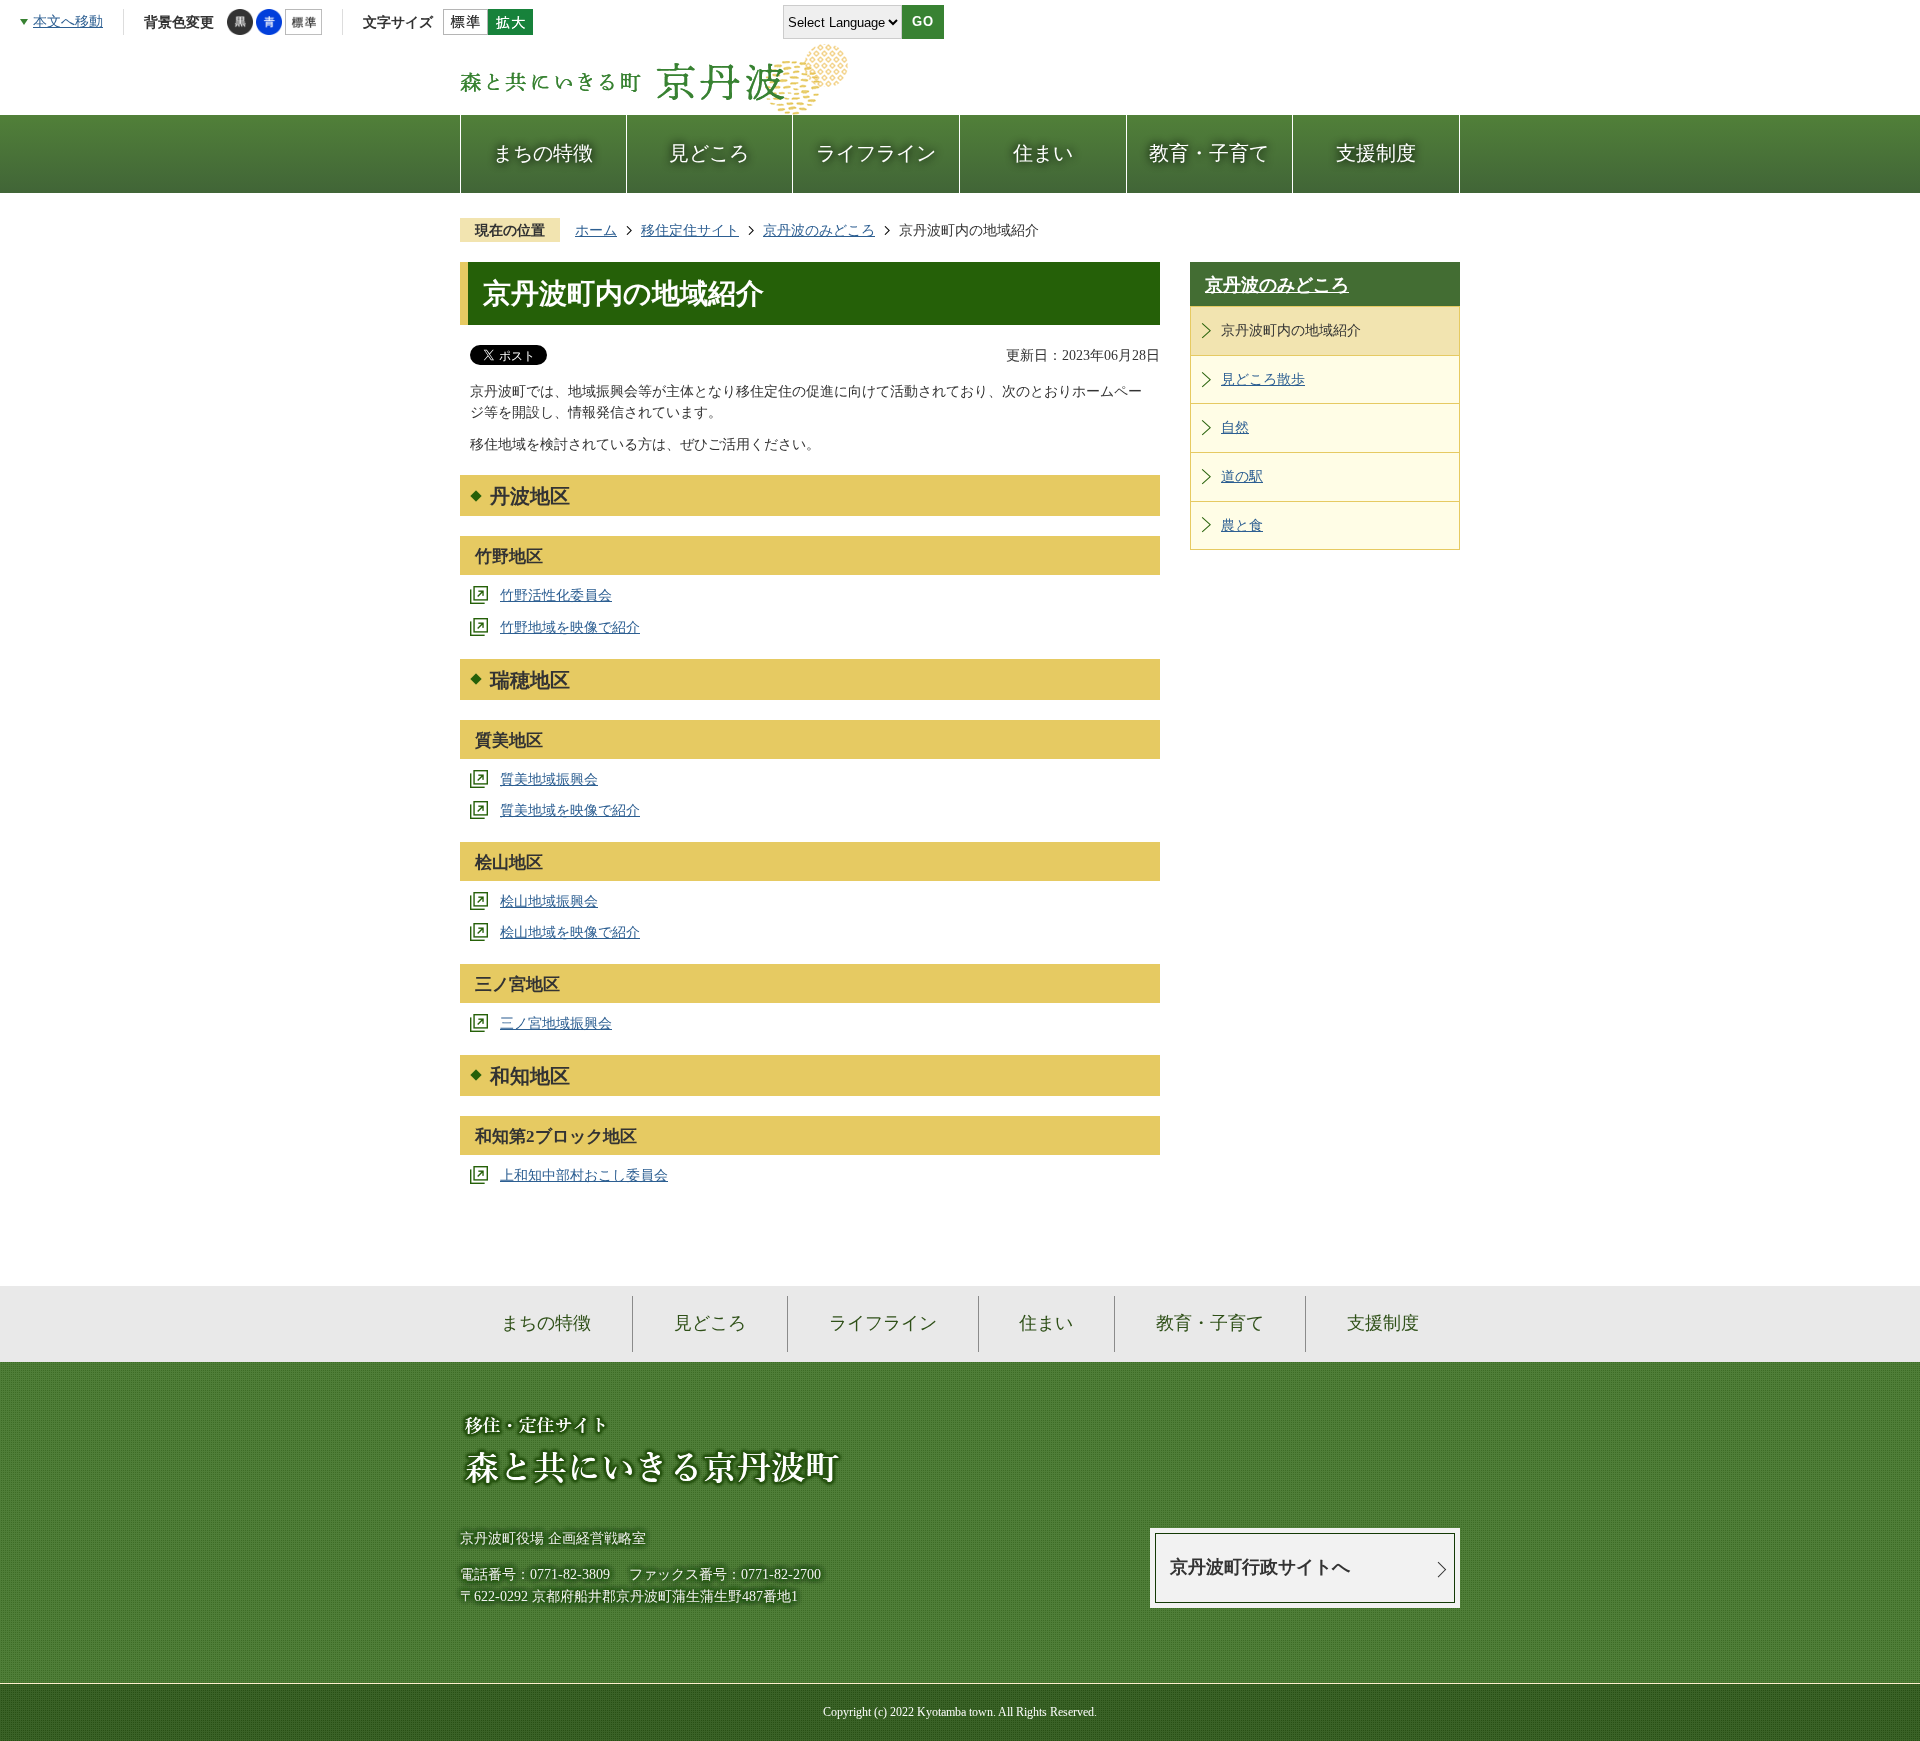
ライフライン (876, 153)
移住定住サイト (690, 230)
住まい (1043, 153)
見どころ (709, 153)
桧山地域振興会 (549, 901)
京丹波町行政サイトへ (1260, 1567)
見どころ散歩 (1263, 379)
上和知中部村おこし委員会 (584, 1175)
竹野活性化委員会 (556, 595)
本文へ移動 (68, 21)
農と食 (1242, 525)
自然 (1235, 427)
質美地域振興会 (549, 779)
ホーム (596, 230)
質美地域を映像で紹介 (570, 810)
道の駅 (1242, 476)
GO (923, 21)
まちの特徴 (543, 153)
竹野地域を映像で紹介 (570, 627)
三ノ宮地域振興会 (556, 1023)
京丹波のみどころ (819, 230)
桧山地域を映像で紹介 (570, 932)
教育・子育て (1209, 153)
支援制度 (1376, 153)
